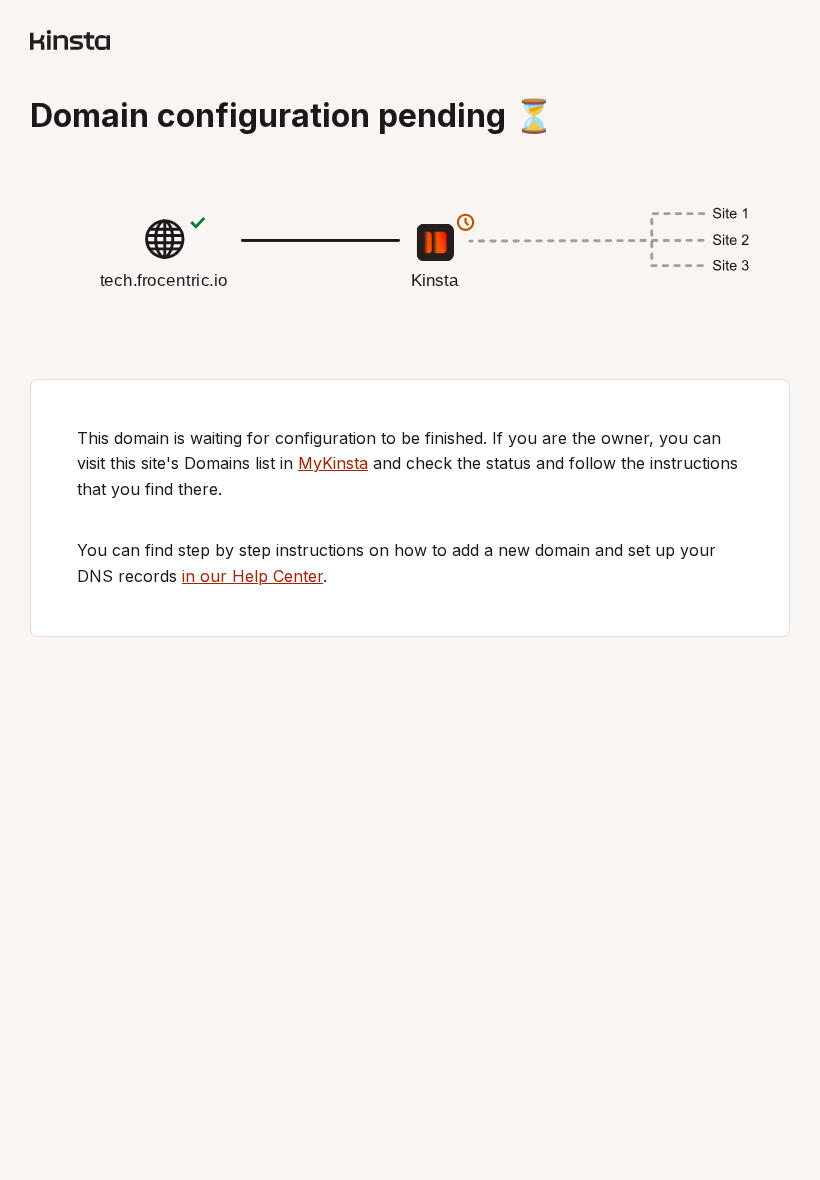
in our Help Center (252, 576)
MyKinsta (333, 463)
